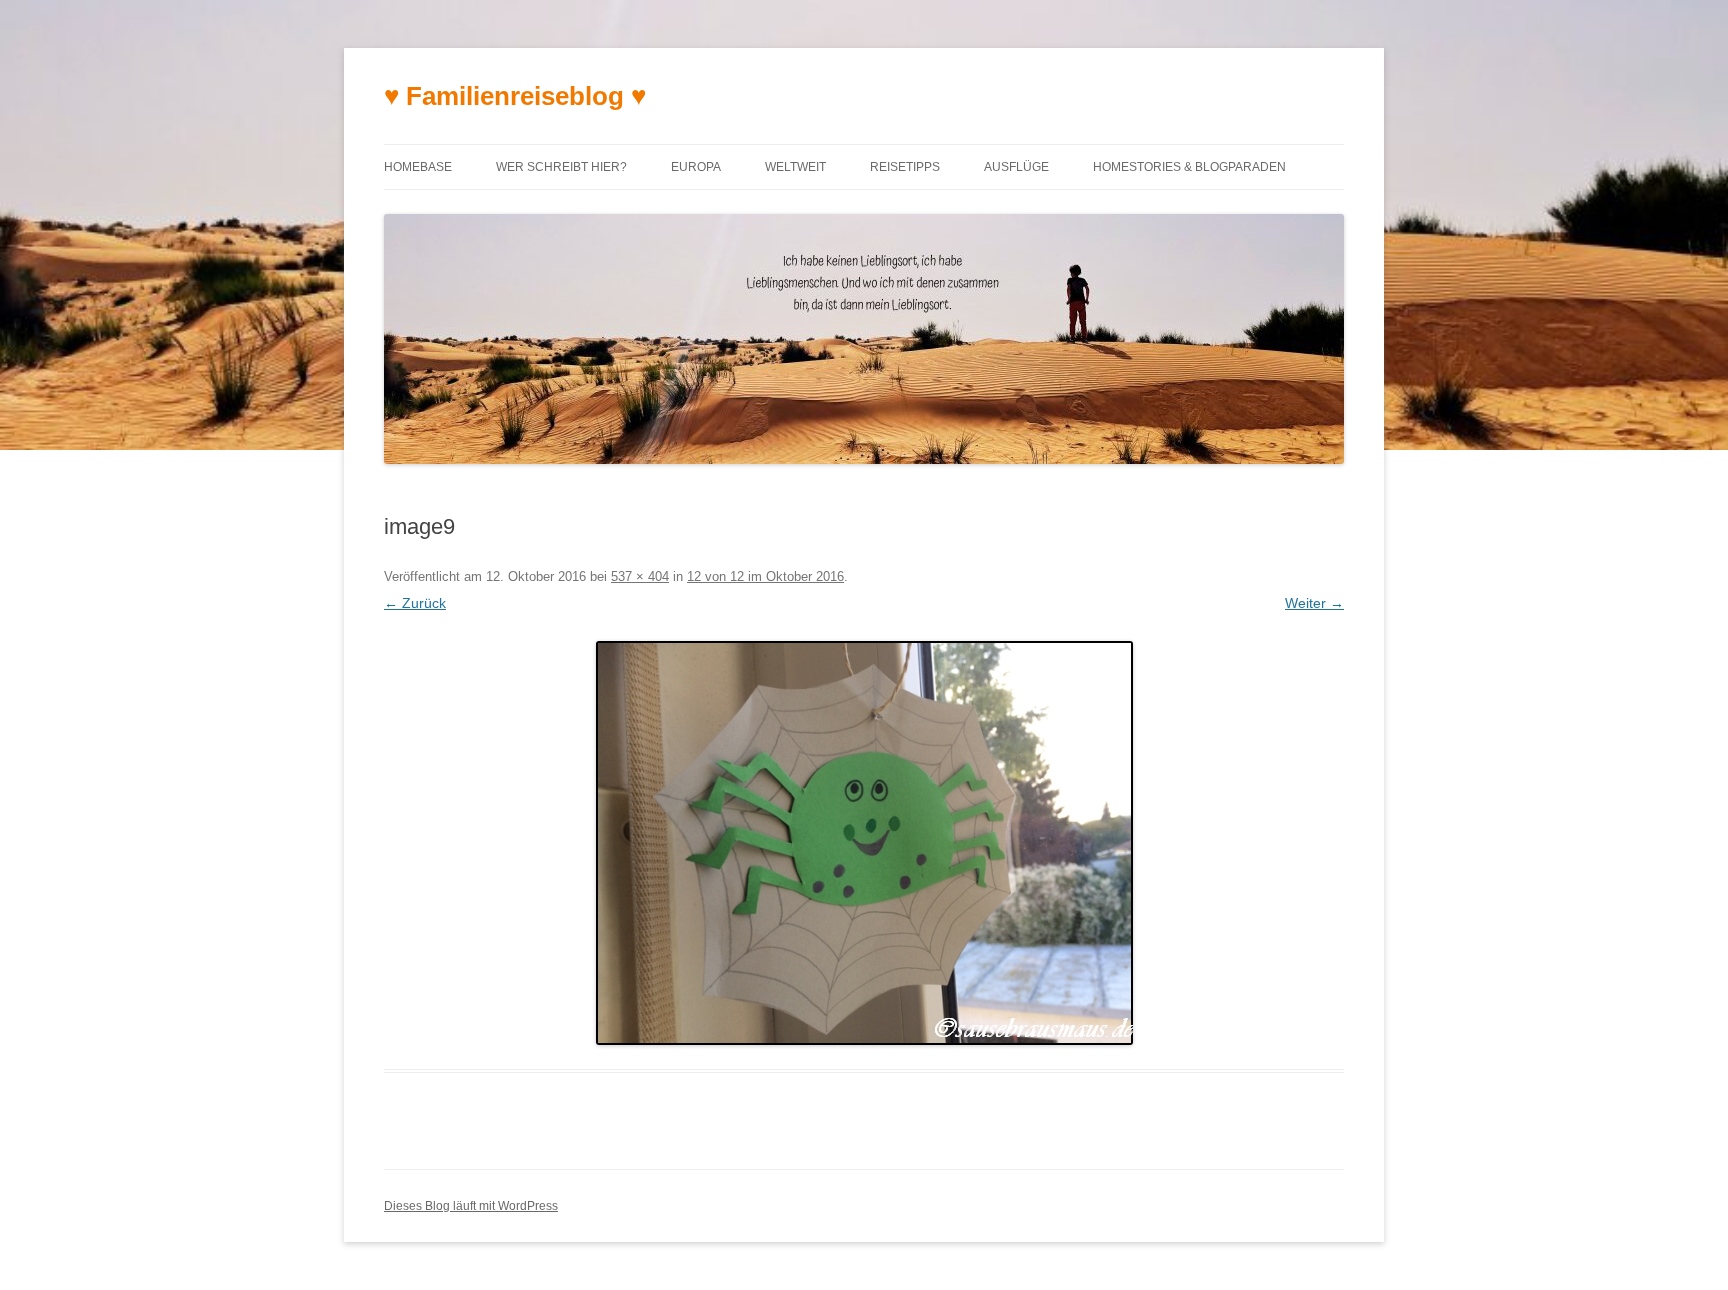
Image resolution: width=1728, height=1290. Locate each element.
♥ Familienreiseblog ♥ (515, 96)
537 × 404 (640, 576)
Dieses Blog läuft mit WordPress (471, 1206)
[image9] (864, 843)
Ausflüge (1016, 167)
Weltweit (795, 167)
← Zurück (415, 603)
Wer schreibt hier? (561, 167)
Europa (696, 167)
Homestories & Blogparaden (1189, 167)
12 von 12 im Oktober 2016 (765, 576)
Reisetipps (905, 167)
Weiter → (1314, 603)
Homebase (418, 167)
